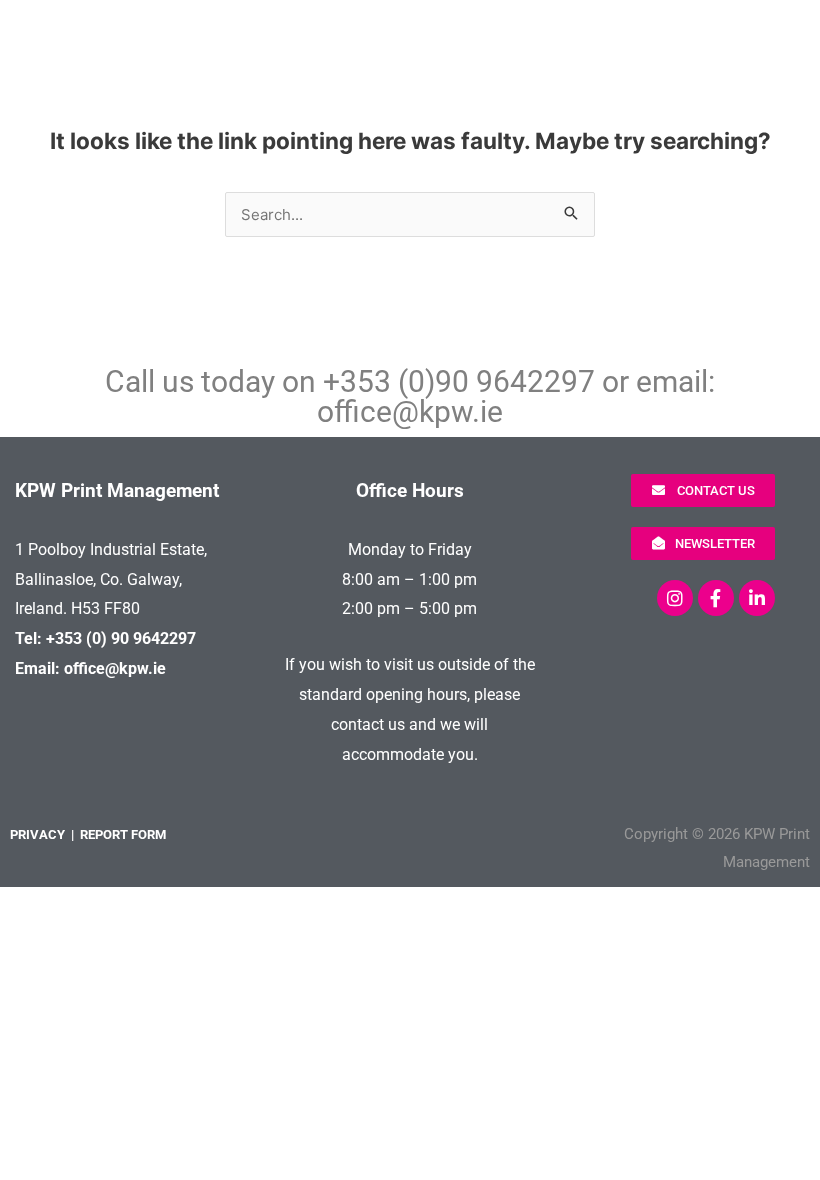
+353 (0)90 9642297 (459, 381)
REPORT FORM (123, 834)
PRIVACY (37, 834)
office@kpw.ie (410, 411)
